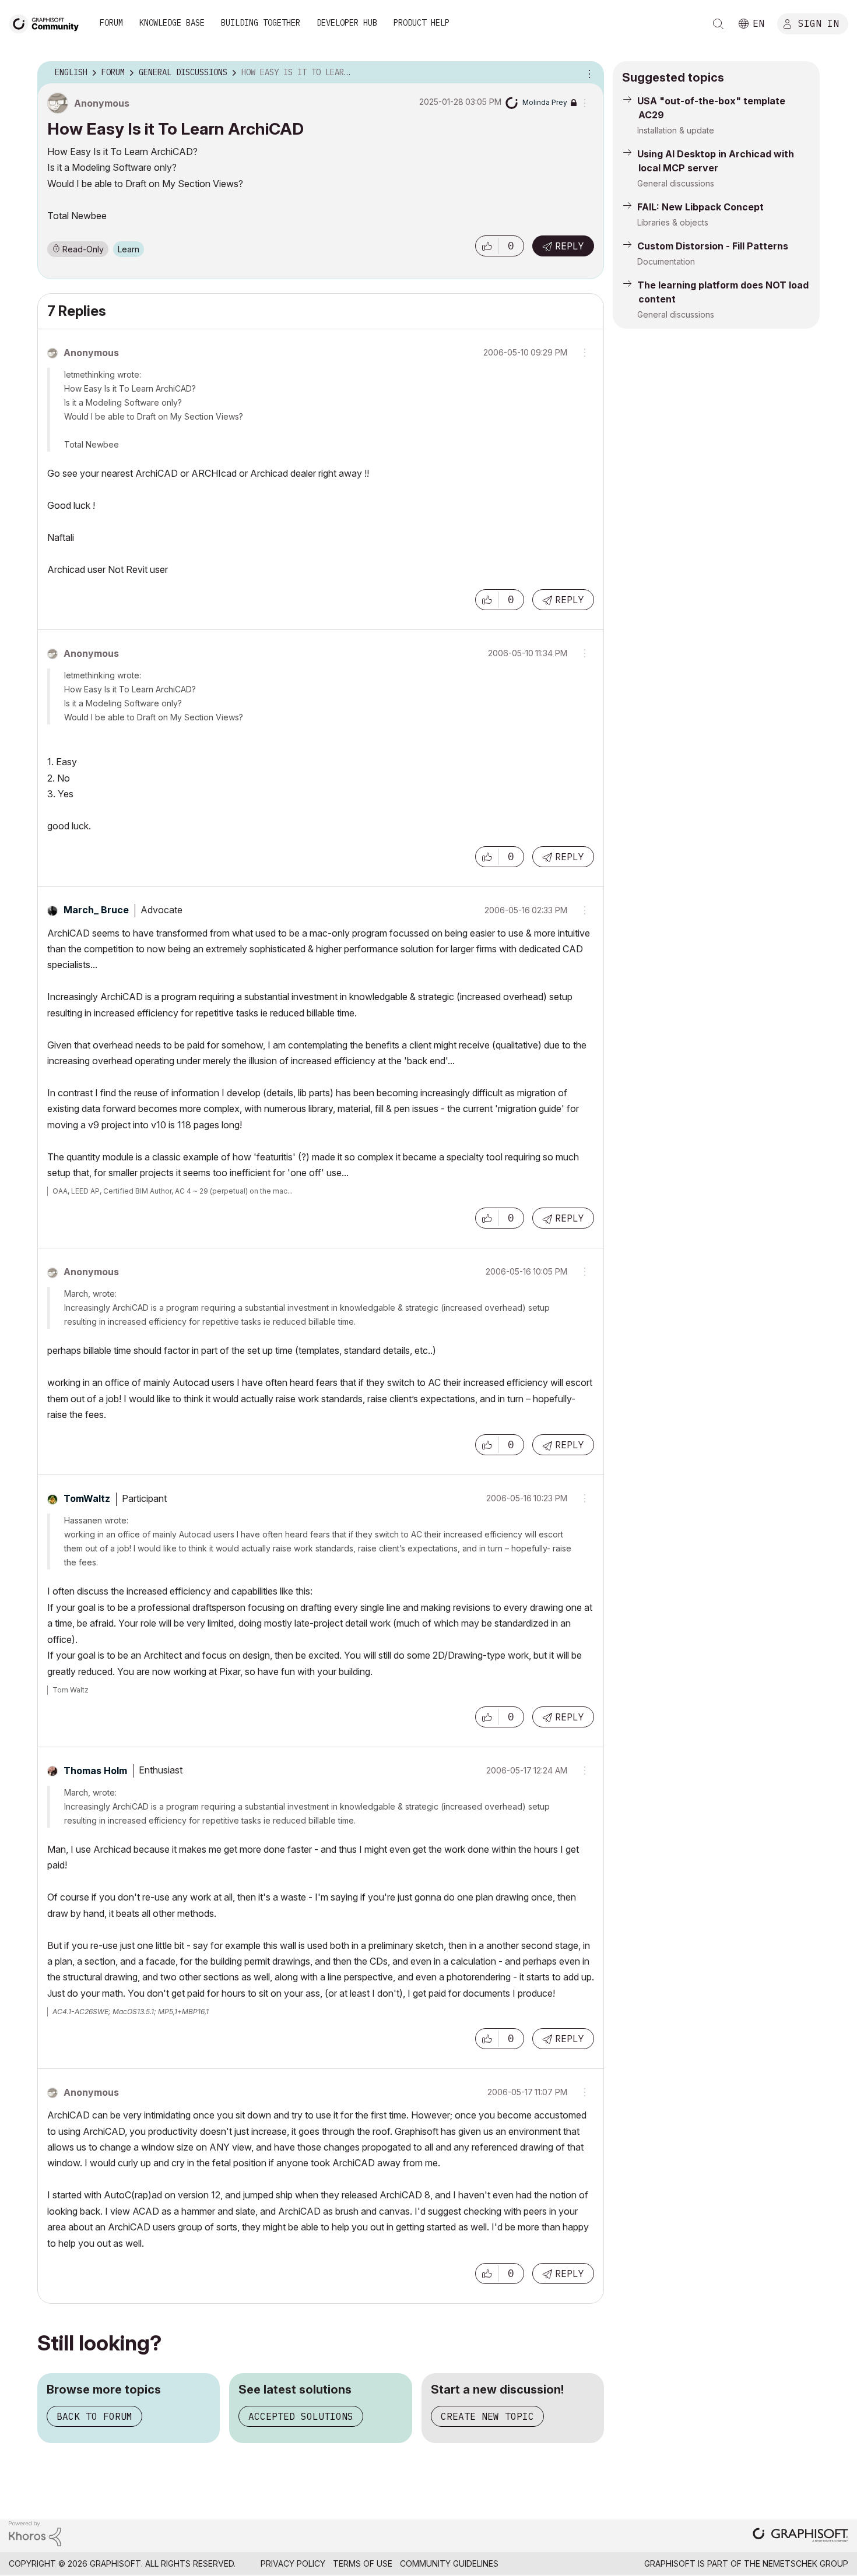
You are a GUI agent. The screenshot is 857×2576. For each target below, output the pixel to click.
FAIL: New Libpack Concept (700, 207)
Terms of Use (363, 2563)
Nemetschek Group (805, 2563)
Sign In (819, 23)
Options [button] (588, 73)
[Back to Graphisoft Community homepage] (48, 22)
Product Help (422, 23)
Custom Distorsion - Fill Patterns (713, 246)
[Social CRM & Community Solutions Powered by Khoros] (35, 2533)
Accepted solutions (301, 2416)
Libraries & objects (673, 222)
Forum (111, 23)
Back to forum (94, 2416)
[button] (487, 246)
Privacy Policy (293, 2563)
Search (718, 24)
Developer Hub (347, 23)
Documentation (666, 261)
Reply (570, 246)
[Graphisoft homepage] (800, 2536)
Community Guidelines (449, 2563)
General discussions (676, 183)
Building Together (261, 23)
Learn (129, 249)
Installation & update (676, 130)
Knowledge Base (172, 23)
